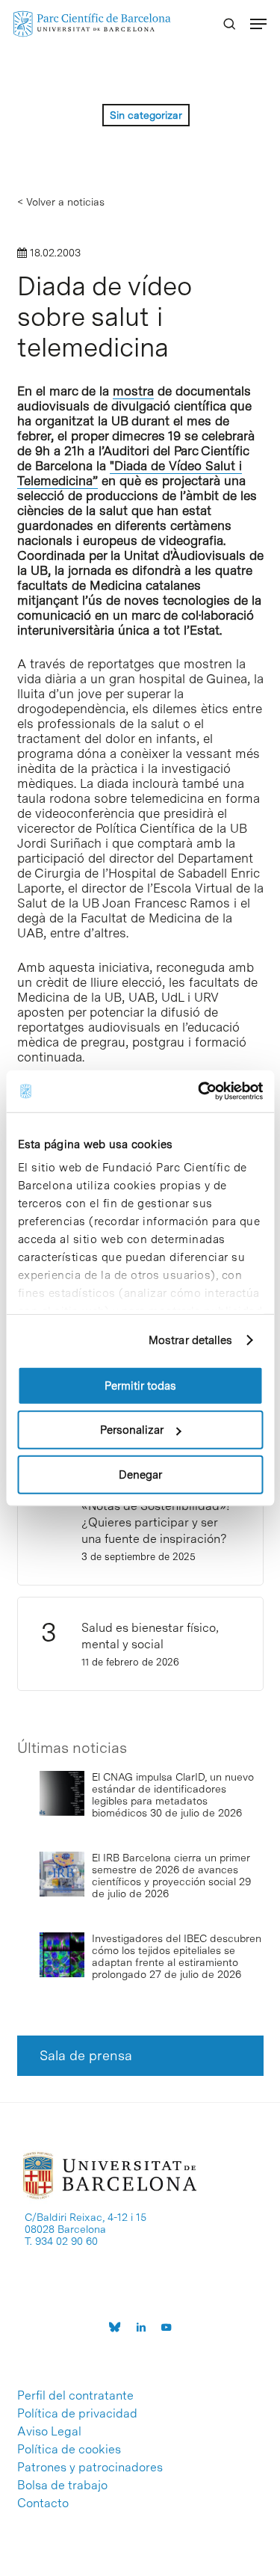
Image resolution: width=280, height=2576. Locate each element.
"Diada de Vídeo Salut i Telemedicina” (130, 473)
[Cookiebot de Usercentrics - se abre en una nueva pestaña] (199, 1091)
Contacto (43, 2503)
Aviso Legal (49, 2432)
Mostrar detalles (191, 1340)
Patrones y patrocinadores (90, 2468)
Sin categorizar (146, 115)
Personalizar (132, 1430)
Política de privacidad (77, 2414)
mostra (133, 391)
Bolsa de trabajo (62, 2486)
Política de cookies (69, 2450)
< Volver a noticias (61, 202)
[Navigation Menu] (258, 24)
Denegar (140, 1474)
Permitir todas (140, 1385)
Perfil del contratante (75, 2396)
